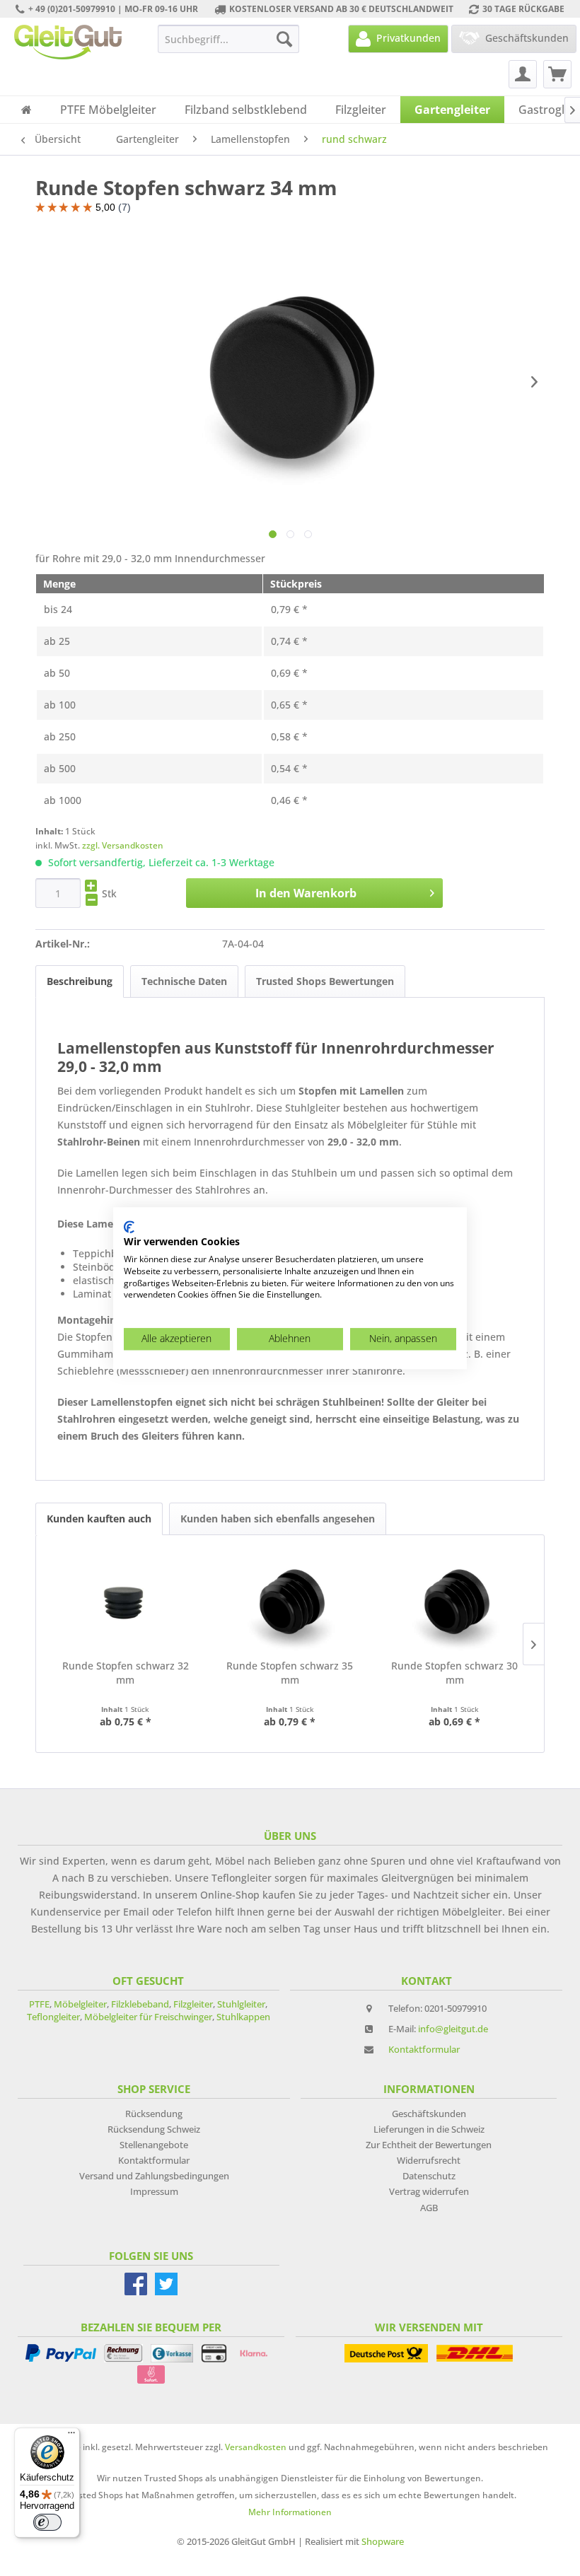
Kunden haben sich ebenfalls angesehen (278, 1519)
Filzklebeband (140, 2004)
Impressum (154, 2191)
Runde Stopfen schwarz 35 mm (290, 1673)
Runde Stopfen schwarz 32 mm (126, 1673)
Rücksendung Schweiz (154, 2129)
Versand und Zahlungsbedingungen (154, 2176)
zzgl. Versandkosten (123, 845)
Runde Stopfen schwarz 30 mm (454, 1673)
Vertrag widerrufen (429, 2191)
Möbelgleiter (80, 2004)
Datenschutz (429, 2176)
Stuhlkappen (243, 2017)
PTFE (39, 2004)
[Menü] (71, 2436)
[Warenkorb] (557, 74)
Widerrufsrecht (429, 2160)
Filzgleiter (193, 2004)
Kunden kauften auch (99, 1519)
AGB (429, 2208)
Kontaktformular (424, 2049)
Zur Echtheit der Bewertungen (429, 2145)
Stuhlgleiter (241, 2004)
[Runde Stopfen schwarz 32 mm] (126, 1602)
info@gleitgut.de (453, 2029)
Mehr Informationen (290, 2512)
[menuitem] (228, 39)
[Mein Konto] (523, 74)
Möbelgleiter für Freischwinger (148, 2017)
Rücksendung (154, 2114)
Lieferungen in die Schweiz (429, 2129)
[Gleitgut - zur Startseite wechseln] (68, 42)
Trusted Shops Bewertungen (325, 981)
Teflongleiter (53, 2017)
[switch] (47, 2522)
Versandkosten (256, 2447)
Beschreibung (80, 981)
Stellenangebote (154, 2145)
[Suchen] (284, 39)
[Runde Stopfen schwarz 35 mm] (290, 1602)
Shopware (383, 2541)
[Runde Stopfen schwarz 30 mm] (454, 1602)
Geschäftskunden (429, 2114)
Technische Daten (184, 981)
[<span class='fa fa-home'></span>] (27, 110)
